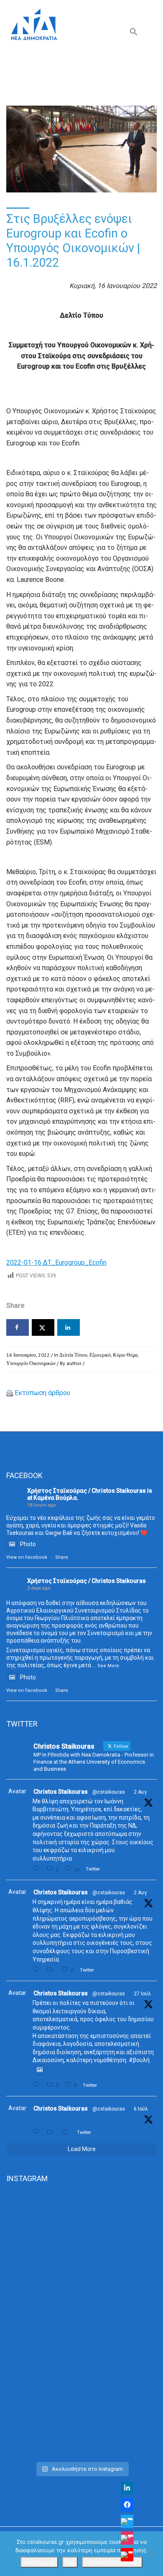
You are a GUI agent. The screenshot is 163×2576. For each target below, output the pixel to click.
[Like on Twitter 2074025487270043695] (67, 2132)
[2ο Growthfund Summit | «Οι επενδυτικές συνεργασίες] (81, 2325)
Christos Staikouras (61, 1792)
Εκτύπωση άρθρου (42, 1393)
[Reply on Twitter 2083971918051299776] (37, 1970)
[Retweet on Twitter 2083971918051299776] (52, 1970)
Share (62, 1557)
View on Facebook (27, 1557)
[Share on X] (43, 1327)
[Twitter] (127, 2521)
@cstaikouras (109, 1792)
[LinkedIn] (127, 2488)
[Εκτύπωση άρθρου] (10, 1393)
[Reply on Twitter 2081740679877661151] (37, 2085)
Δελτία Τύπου (73, 1355)
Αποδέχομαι (39, 2562)
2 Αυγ (140, 1792)
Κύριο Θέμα (125, 1355)
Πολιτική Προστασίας (112, 2562)
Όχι (70, 2562)
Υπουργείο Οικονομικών (31, 1363)
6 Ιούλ (141, 2109)
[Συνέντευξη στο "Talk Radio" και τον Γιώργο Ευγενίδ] (81, 2413)
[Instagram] (127, 2538)
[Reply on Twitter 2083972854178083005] (37, 1869)
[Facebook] (127, 2505)
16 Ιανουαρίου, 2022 (28, 1355)
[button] (134, 34)
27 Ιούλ (142, 1994)
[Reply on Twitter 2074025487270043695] (37, 2132)
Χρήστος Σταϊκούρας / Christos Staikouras (87, 1491)
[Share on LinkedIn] (69, 1327)
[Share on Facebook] (18, 1327)
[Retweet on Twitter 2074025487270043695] (52, 2132)
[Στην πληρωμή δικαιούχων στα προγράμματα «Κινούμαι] (81, 2236)
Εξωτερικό (100, 1355)
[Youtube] (127, 2555)
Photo (28, 1544)
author (74, 1363)
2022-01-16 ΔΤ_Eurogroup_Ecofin (56, 1263)
